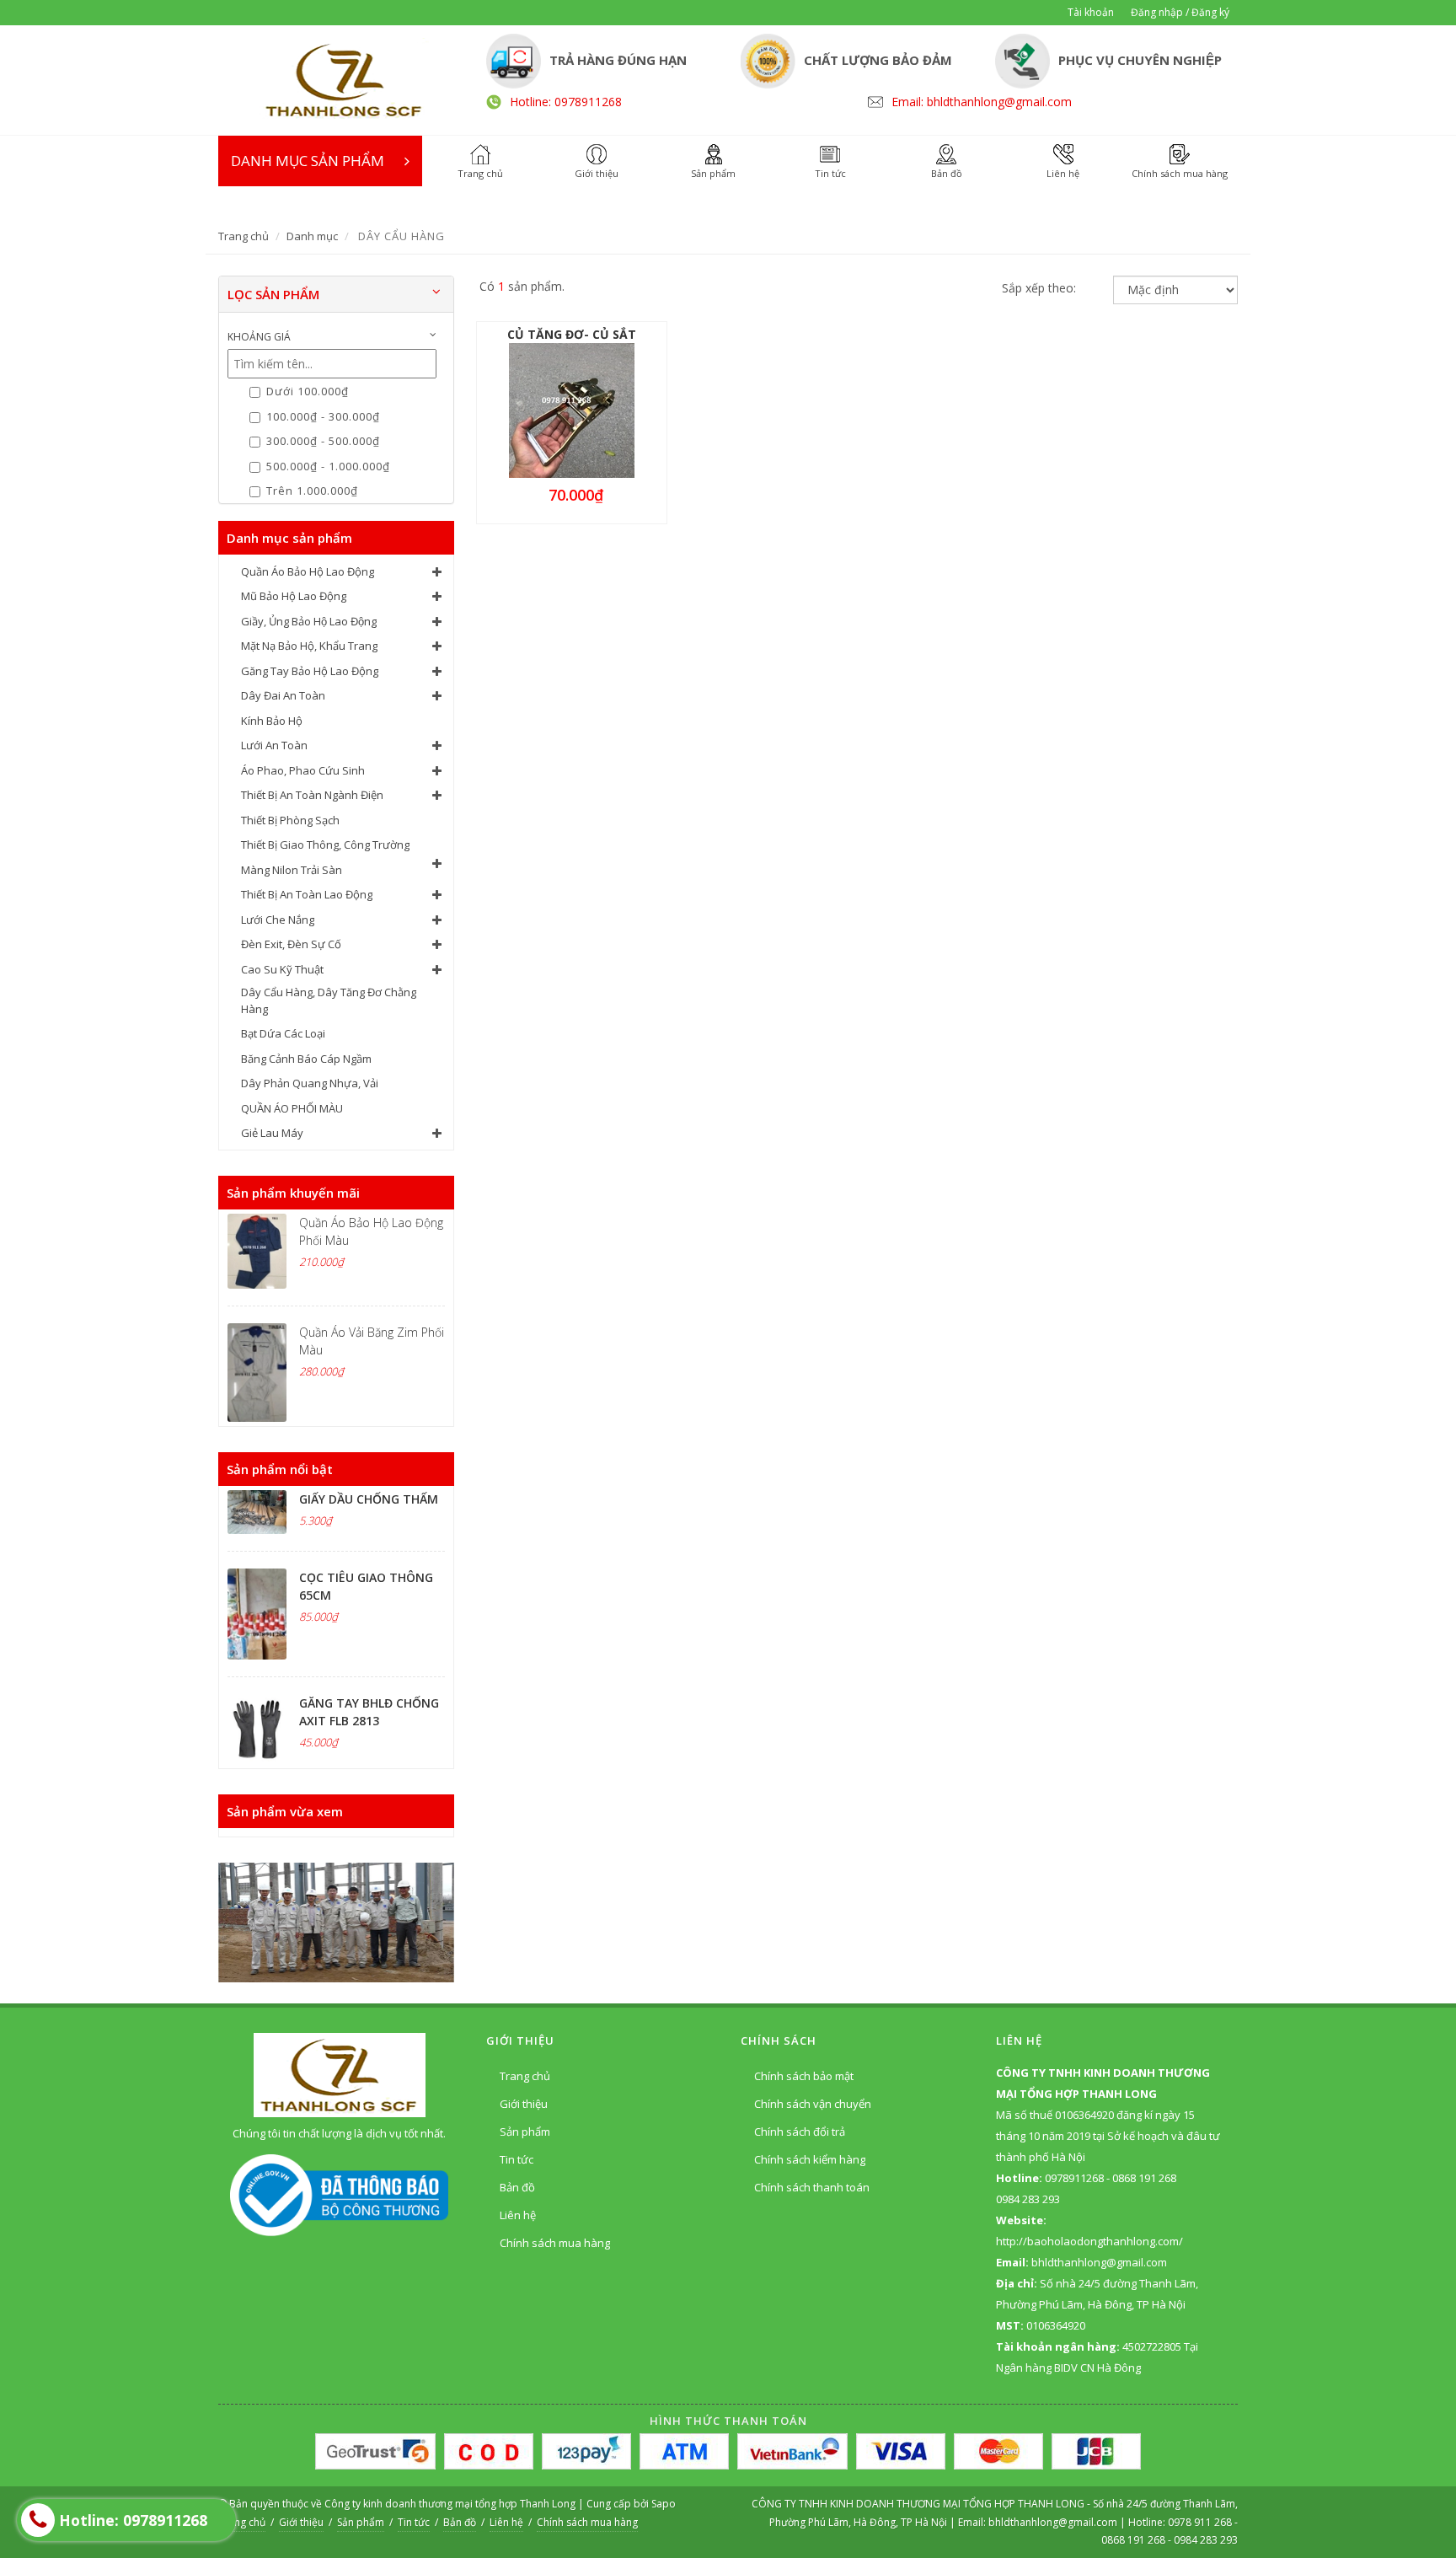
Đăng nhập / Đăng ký (1180, 12)
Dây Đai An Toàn (283, 695)
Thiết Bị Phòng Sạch (290, 820)
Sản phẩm (525, 2132)
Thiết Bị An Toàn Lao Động (307, 894)
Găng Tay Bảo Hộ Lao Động (310, 671)
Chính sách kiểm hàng (810, 2159)
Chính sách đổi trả (800, 2132)
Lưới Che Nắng (278, 920)
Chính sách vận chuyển (813, 2104)
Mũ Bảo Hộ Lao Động (294, 596)
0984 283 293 (1206, 2540)
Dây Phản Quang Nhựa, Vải (310, 1083)
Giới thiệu (524, 2104)
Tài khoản (1091, 12)
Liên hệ (518, 2215)
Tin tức (517, 2159)
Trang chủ (244, 236)
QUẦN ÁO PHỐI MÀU (292, 1108)
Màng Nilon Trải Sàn (292, 870)
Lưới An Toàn (274, 745)
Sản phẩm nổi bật (280, 1469)
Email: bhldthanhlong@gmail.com (982, 102)
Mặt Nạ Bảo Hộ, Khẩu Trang (309, 646)
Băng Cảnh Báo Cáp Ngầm (306, 1059)
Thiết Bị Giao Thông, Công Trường (325, 845)
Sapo (664, 2504)
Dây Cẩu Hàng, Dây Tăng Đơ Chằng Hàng (329, 1000)
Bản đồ (517, 2187)
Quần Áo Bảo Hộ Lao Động (308, 571)
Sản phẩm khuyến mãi (293, 1193)
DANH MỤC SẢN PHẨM (308, 161)
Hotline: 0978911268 (566, 102)
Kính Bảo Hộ (272, 721)
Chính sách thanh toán (812, 2187)
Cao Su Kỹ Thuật (282, 969)
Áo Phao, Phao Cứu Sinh (303, 770)
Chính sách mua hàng (555, 2243)
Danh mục (312, 236)
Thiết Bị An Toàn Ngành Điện (312, 795)
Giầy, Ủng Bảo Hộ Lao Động (309, 621)
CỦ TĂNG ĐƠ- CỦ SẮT (572, 334)
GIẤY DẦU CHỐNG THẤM (369, 1499)
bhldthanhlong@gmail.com (1054, 2522)
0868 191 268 (1133, 2540)
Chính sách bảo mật (804, 2076)
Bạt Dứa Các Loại (283, 1033)
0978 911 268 (1201, 2522)
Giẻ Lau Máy (272, 1133)
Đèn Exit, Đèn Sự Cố (291, 944)
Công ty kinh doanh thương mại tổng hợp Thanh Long (450, 2504)
